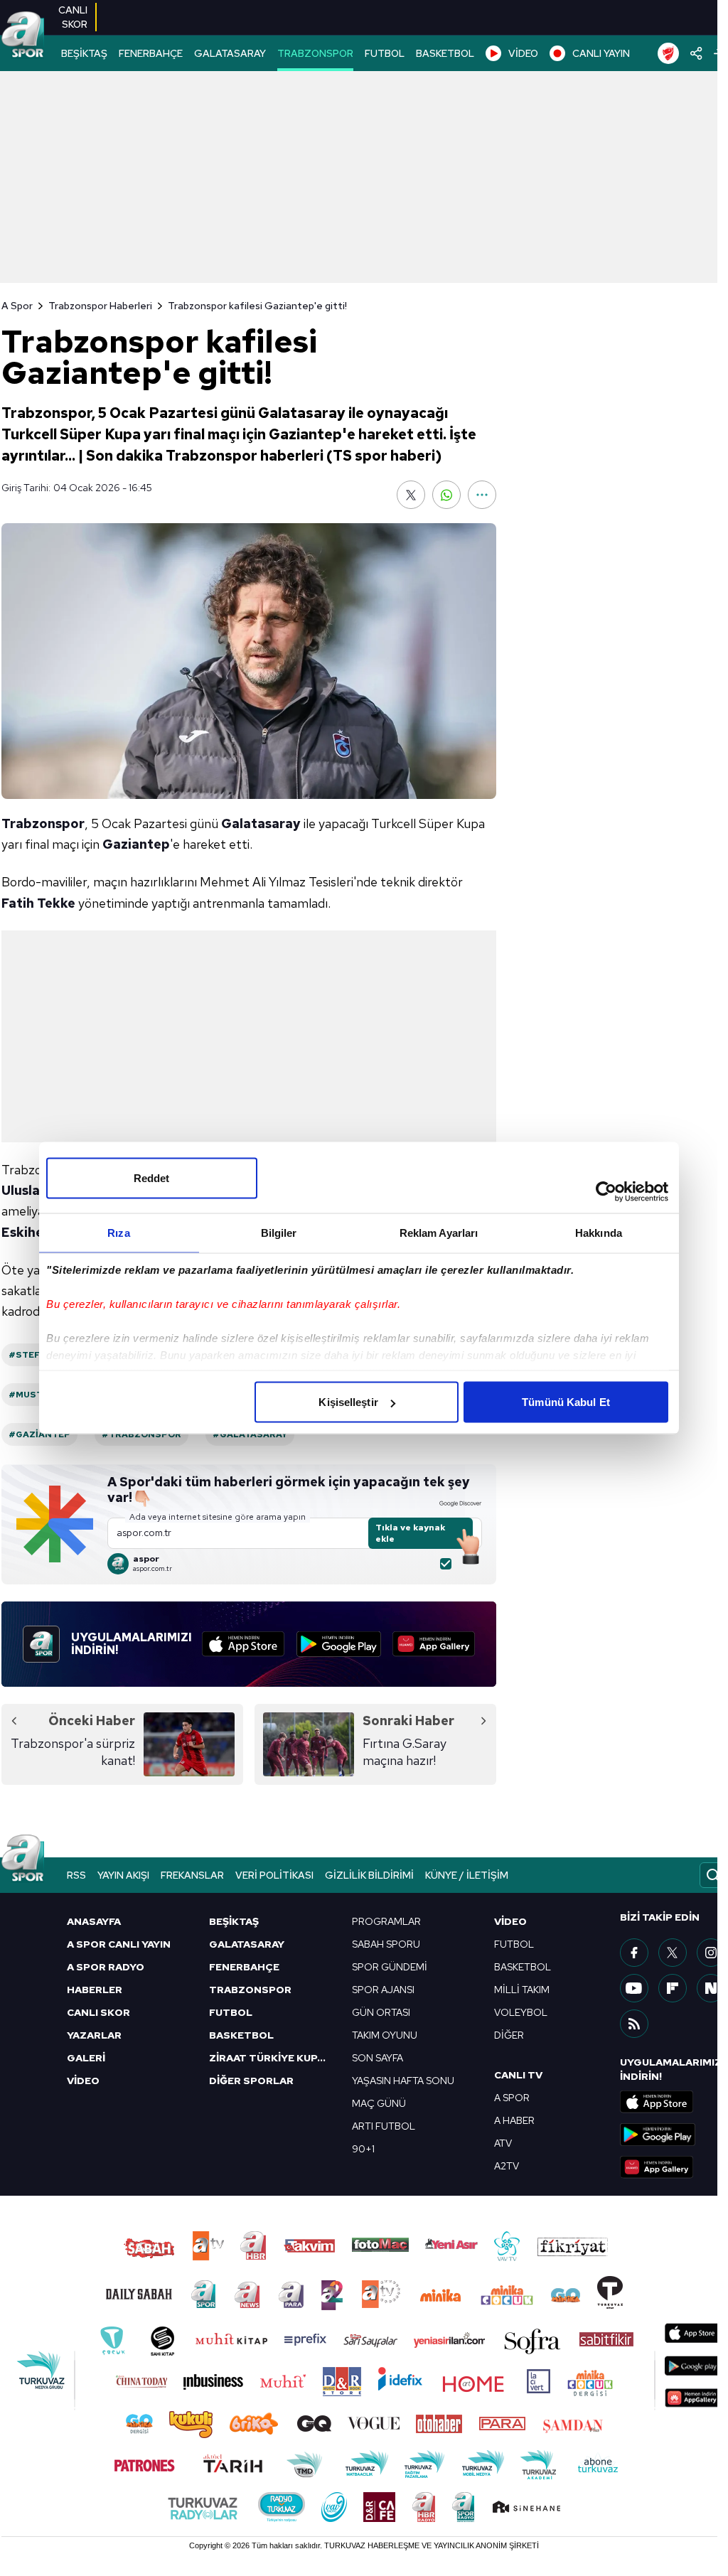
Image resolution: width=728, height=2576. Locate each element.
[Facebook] (634, 1953)
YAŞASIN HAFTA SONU (403, 2081)
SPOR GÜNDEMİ (390, 1967)
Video (510, 1921)
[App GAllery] (434, 1644)
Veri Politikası (274, 1875)
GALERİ (86, 2058)
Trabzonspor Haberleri (100, 306)
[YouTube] (634, 1988)
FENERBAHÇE (151, 53)
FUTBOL (385, 53)
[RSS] (634, 2024)
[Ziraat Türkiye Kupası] (668, 53)
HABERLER (95, 1990)
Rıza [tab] (118, 1233)
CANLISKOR (73, 17)
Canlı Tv (518, 2075)
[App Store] (243, 1644)
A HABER (514, 2120)
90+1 (363, 2149)
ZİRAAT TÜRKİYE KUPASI (272, 2058)
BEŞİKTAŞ (84, 53)
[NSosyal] (711, 1988)
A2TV (507, 2166)
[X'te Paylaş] (411, 495)
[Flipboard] (673, 1988)
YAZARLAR (94, 2035)
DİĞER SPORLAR (251, 2081)
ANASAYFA (94, 1921)
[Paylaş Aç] (696, 53)
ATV (503, 2143)
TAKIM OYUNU (385, 2035)
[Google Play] (339, 1644)
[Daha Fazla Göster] (482, 495)
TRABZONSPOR (315, 53)
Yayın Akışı (123, 1875)
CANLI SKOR (98, 2012)
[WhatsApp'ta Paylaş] (446, 495)
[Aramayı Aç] (713, 1875)
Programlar (386, 1921)
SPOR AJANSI (383, 1990)
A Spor (17, 306)
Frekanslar (192, 1875)
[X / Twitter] (673, 1953)
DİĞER (509, 2035)
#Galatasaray (250, 1434)
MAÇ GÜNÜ (379, 2103)
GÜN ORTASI (381, 2012)
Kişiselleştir (348, 1402)
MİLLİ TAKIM (522, 1990)
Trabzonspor (43, 823)
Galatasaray (261, 823)
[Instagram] (711, 1953)
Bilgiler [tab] (279, 1233)
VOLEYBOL (521, 2012)
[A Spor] (23, 36)
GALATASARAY (230, 53)
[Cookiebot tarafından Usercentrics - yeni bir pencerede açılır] (606, 1192)
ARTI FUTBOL (384, 2126)
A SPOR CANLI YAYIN (119, 1944)
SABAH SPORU (386, 1944)
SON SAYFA (378, 2058)
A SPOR (512, 2098)
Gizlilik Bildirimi (369, 1875)
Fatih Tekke (38, 903)
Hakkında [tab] (599, 1233)
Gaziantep (136, 844)
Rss (76, 1875)
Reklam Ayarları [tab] (439, 1233)
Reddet (152, 1178)
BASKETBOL (445, 53)
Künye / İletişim (467, 1875)
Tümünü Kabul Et (566, 1402)
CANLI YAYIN (601, 53)
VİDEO (523, 53)
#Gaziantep (39, 1434)
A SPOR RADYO (106, 1967)
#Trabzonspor (141, 1434)
